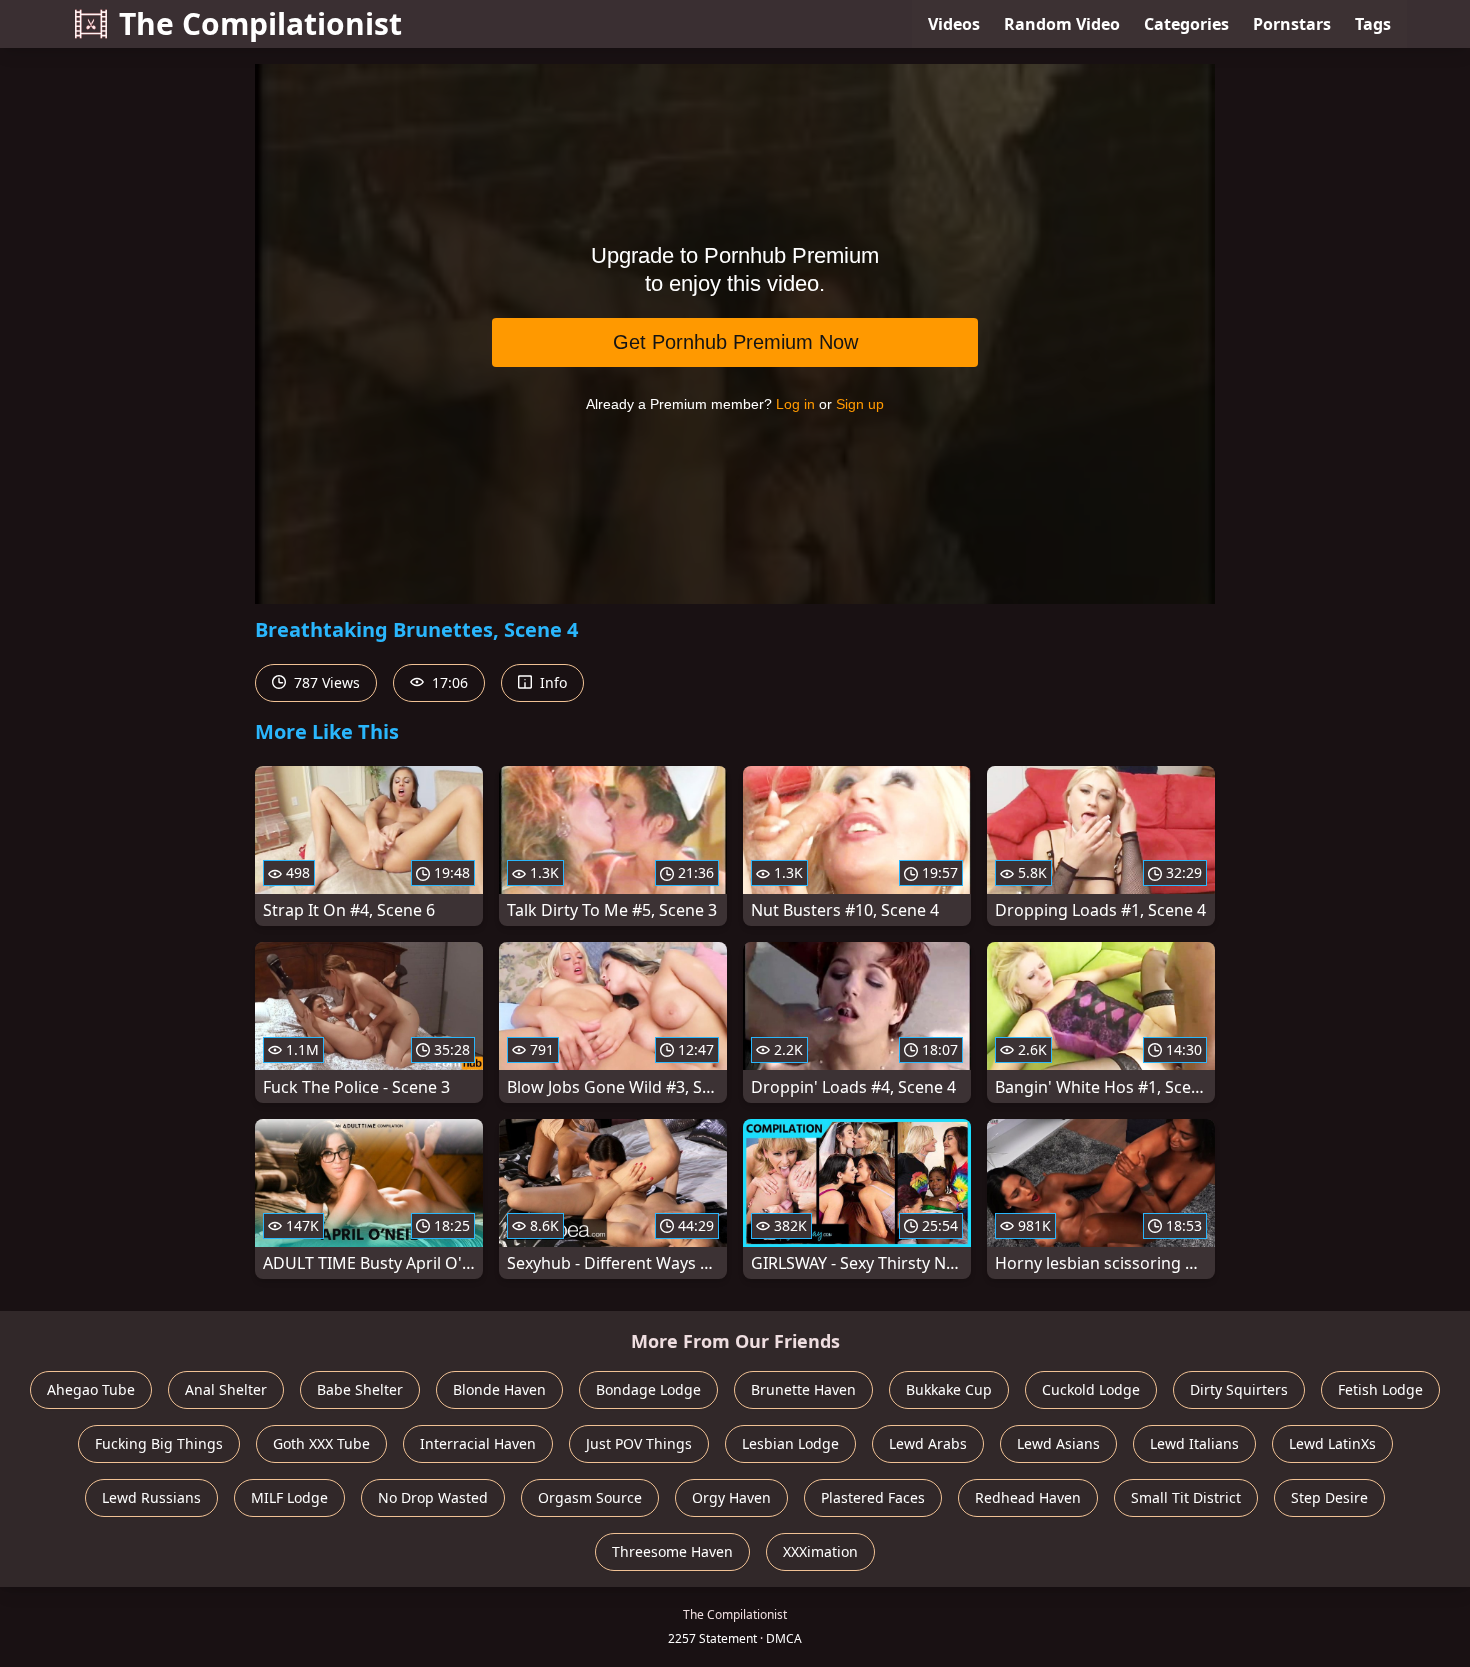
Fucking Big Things (159, 1443)
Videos (954, 24)
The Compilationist (260, 23)
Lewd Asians (1058, 1443)
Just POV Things (639, 1443)
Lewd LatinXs (1332, 1443)
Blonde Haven (499, 1389)
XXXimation (820, 1551)
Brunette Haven (803, 1389)
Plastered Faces (873, 1497)
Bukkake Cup (949, 1389)
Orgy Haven (731, 1497)
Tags (1373, 24)
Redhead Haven (1028, 1497)
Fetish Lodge (1380, 1389)
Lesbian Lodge (790, 1443)
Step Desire (1329, 1497)
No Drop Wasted (433, 1497)
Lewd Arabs (928, 1443)
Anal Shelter (226, 1389)
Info (551, 682)
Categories (1186, 24)
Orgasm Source (590, 1497)
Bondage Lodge (648, 1389)
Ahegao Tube (91, 1389)
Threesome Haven (672, 1551)
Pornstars (1292, 24)
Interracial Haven (478, 1443)
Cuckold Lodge (1091, 1389)
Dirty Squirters (1239, 1389)
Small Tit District (1186, 1497)
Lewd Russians (151, 1497)
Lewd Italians (1194, 1443)
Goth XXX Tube (321, 1443)
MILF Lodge (289, 1497)
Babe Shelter (360, 1389)
